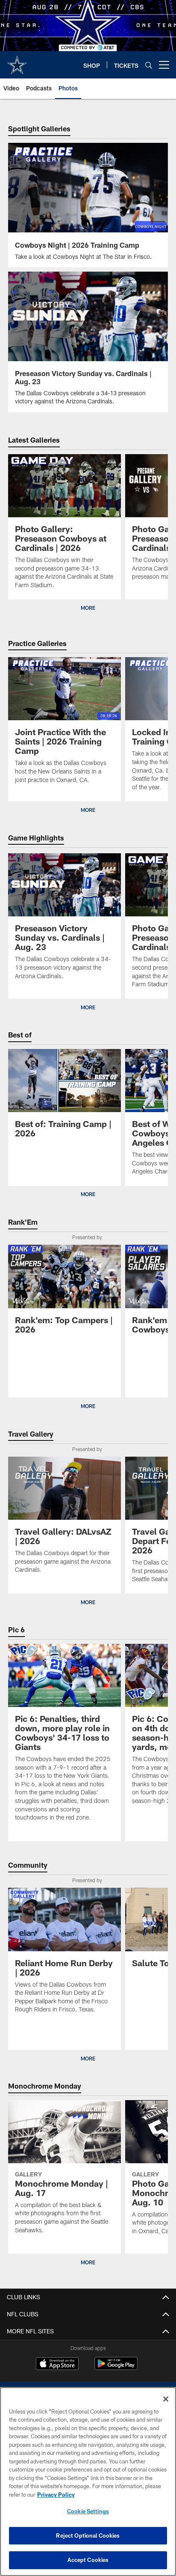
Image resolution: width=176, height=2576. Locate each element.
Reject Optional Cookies (88, 2535)
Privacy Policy (56, 2495)
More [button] (88, 608)
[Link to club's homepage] (17, 61)
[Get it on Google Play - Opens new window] (116, 2368)
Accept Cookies (88, 2560)
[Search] (149, 65)
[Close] (166, 2399)
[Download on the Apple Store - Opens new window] (57, 2364)
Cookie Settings (88, 2511)
